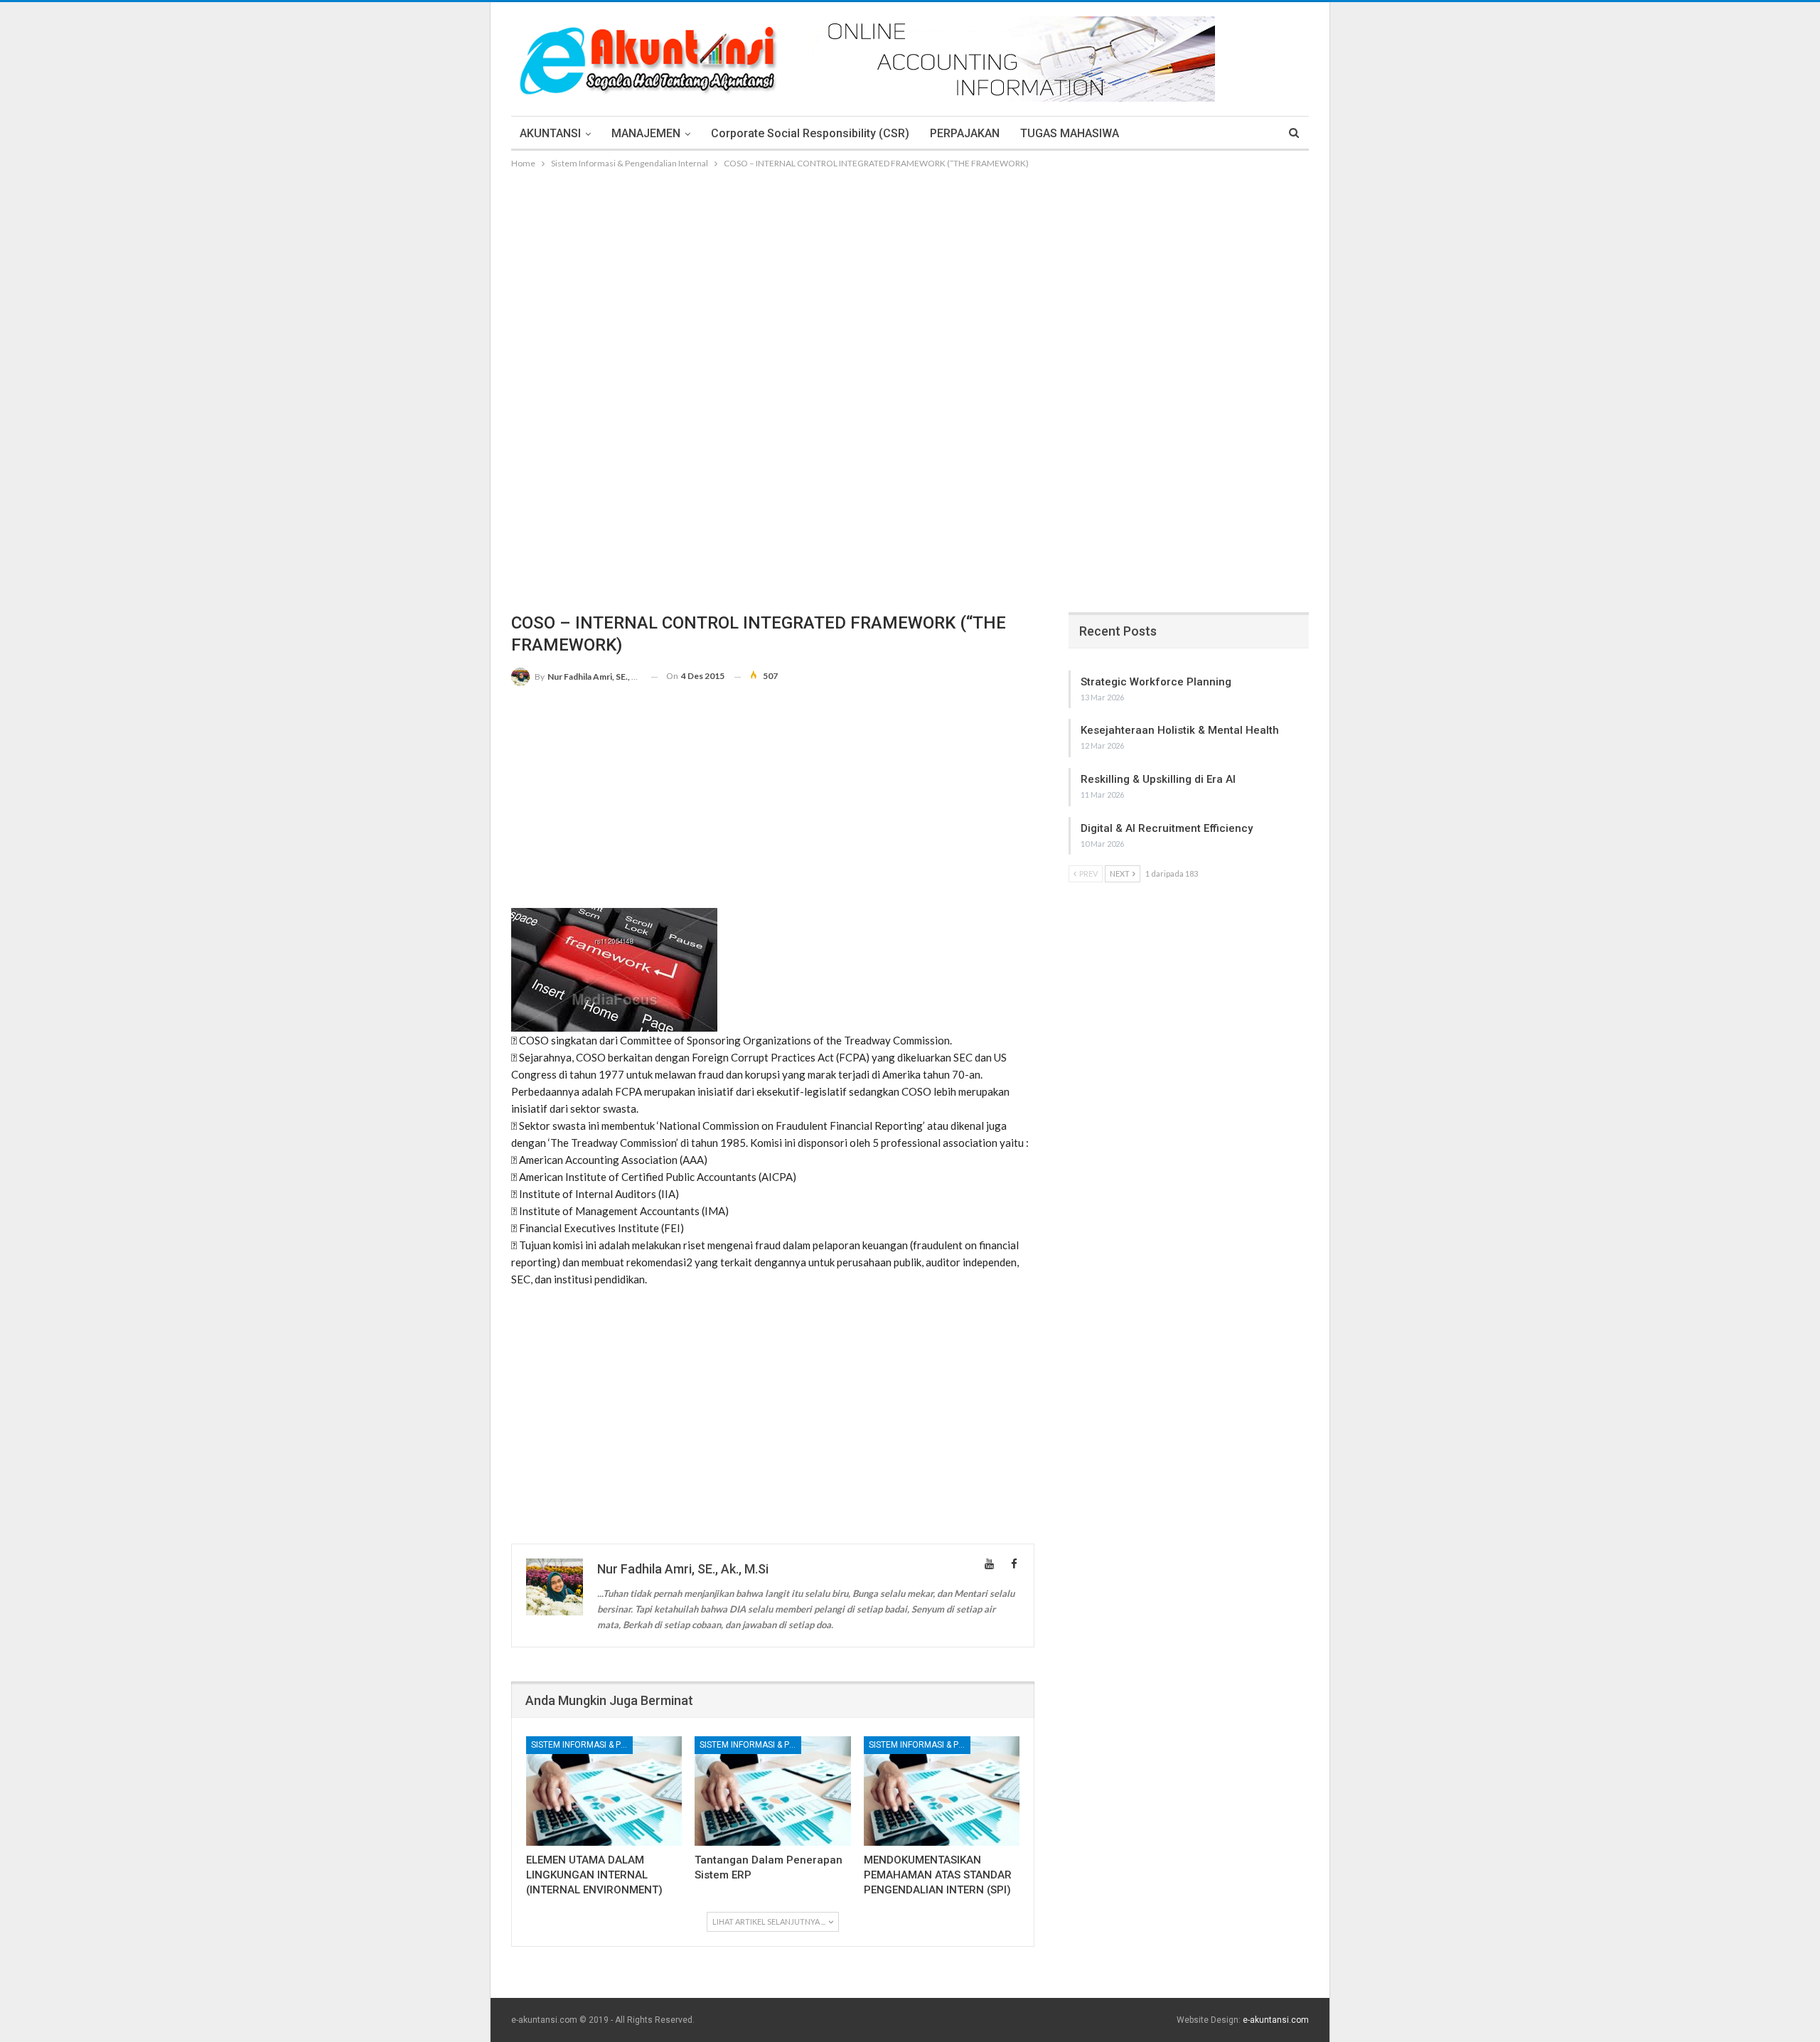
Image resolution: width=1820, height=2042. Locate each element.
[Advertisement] (910, 278)
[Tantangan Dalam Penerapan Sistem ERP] (772, 1791)
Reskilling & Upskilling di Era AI (1158, 779)
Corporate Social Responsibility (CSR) (810, 133)
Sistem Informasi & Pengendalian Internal (582, 1745)
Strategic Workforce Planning (1156, 682)
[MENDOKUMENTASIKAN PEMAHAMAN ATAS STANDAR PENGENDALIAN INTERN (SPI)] (942, 1791)
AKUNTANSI (550, 133)
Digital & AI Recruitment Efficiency (1167, 828)
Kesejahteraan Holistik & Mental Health (1180, 730)
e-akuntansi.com (1276, 2020)
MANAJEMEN (646, 133)
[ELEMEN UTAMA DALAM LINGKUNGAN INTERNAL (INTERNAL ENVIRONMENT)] (604, 1791)
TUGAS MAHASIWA (1070, 133)
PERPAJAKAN (965, 133)
